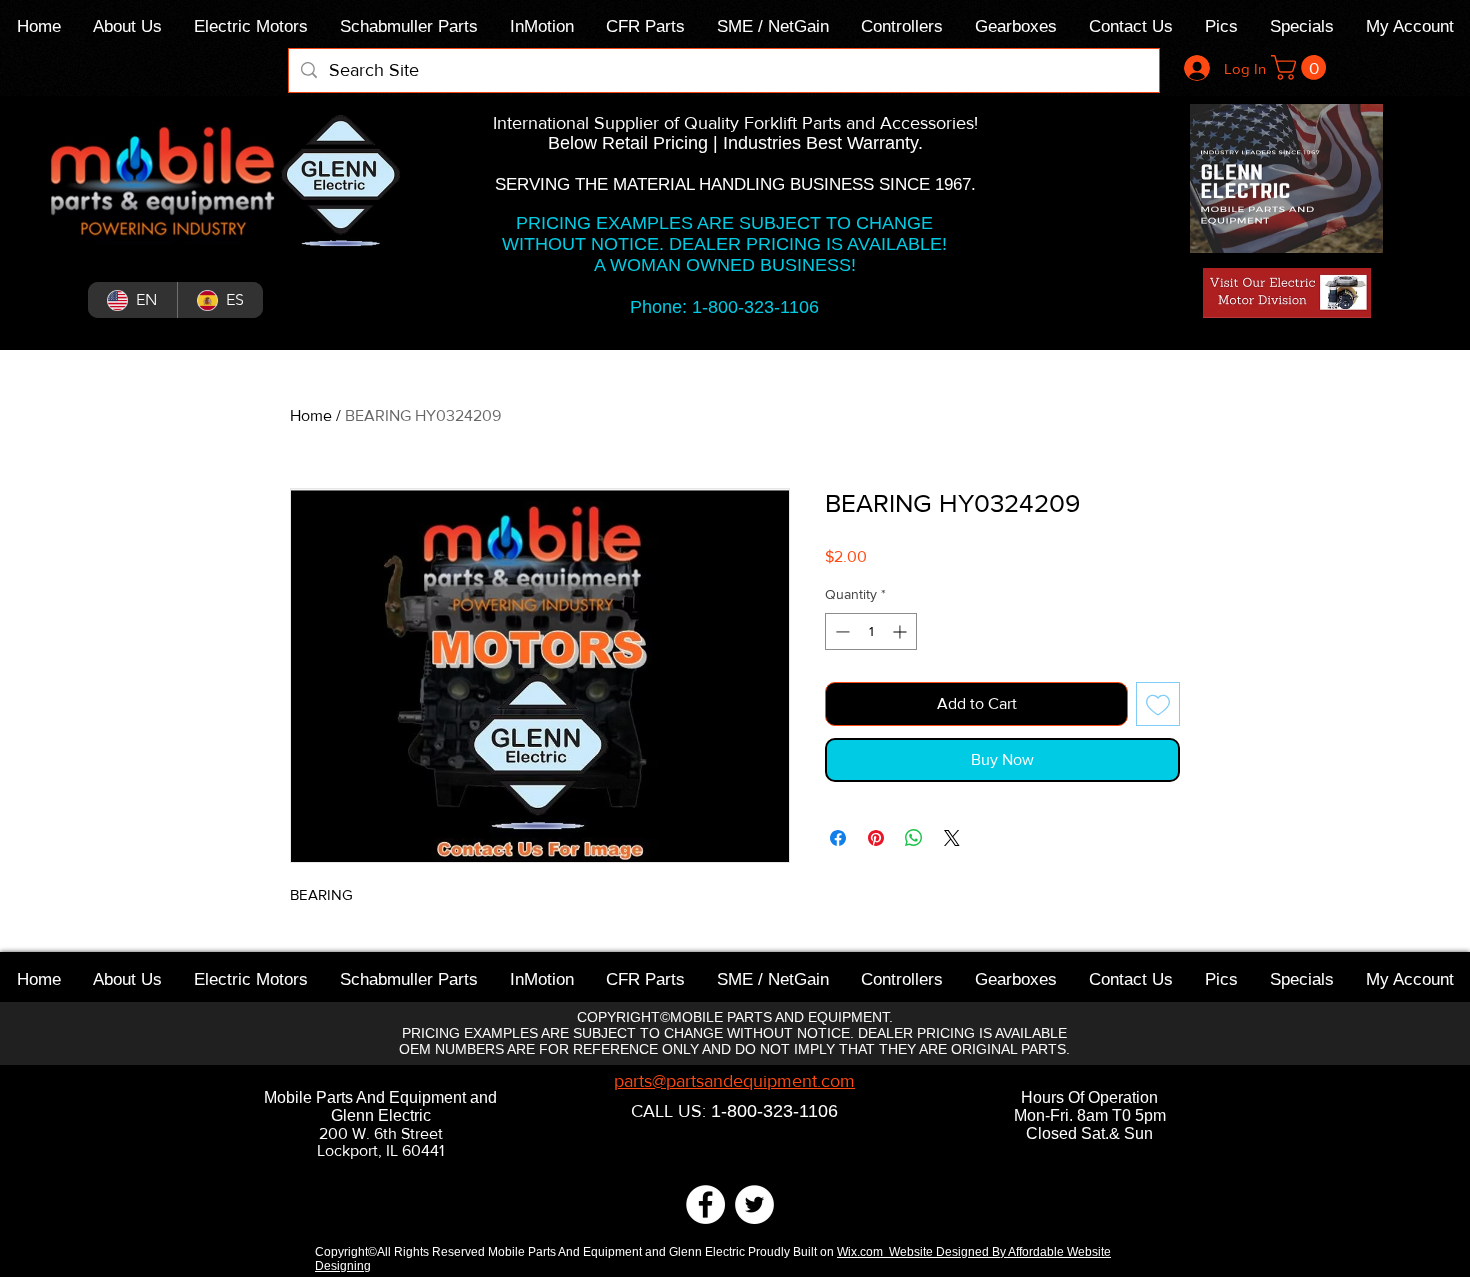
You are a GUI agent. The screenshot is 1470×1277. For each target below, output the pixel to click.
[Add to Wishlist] (1158, 704)
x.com (870, 1252)
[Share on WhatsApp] (914, 838)
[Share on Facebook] (838, 838)
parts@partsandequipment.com (734, 1081)
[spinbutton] (871, 631)
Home (311, 415)
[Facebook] (705, 1204)
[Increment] (901, 631)
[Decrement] (840, 631)
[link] (1301, 67)
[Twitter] (754, 1204)
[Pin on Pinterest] (876, 838)
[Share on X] (952, 838)
